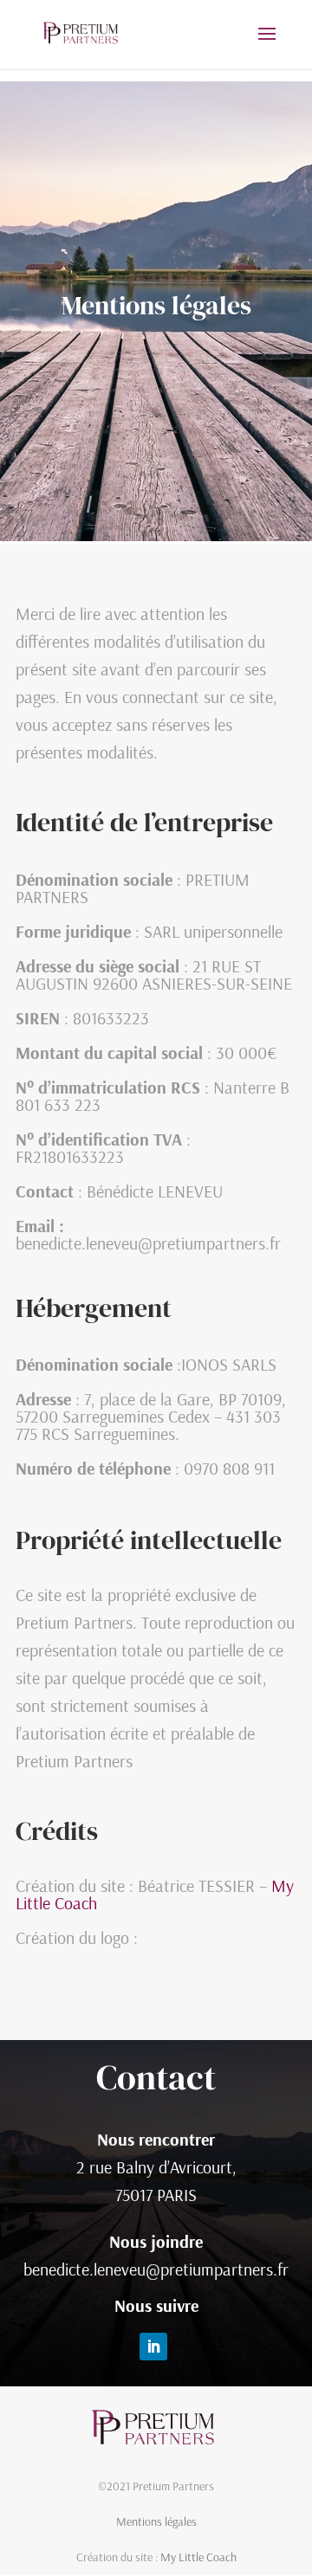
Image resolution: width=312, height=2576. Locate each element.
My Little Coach (198, 2557)
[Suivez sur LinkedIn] (153, 2347)
